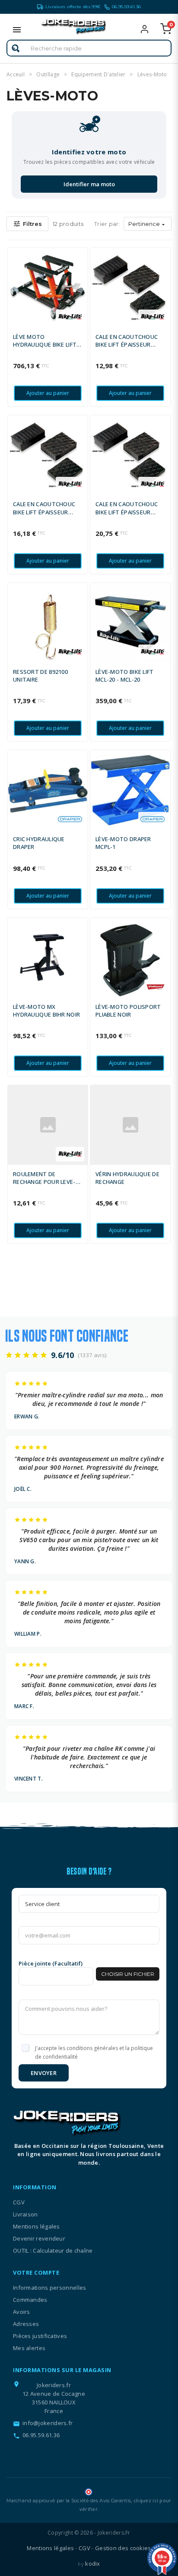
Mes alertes (29, 2348)
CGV (19, 2202)
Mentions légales (37, 2226)
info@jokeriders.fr (48, 2423)
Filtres (27, 224)
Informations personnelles (50, 2288)
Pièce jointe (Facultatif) (51, 1963)
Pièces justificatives (40, 2336)
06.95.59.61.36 (126, 7)
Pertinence (148, 224)
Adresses (26, 2324)
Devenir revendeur (39, 2238)
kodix (93, 2563)
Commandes (30, 2300)
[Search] (16, 48)
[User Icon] (150, 29)
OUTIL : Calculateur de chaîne (53, 2250)
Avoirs (22, 2312)
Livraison (25, 2214)
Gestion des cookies (123, 2548)
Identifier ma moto (89, 184)
